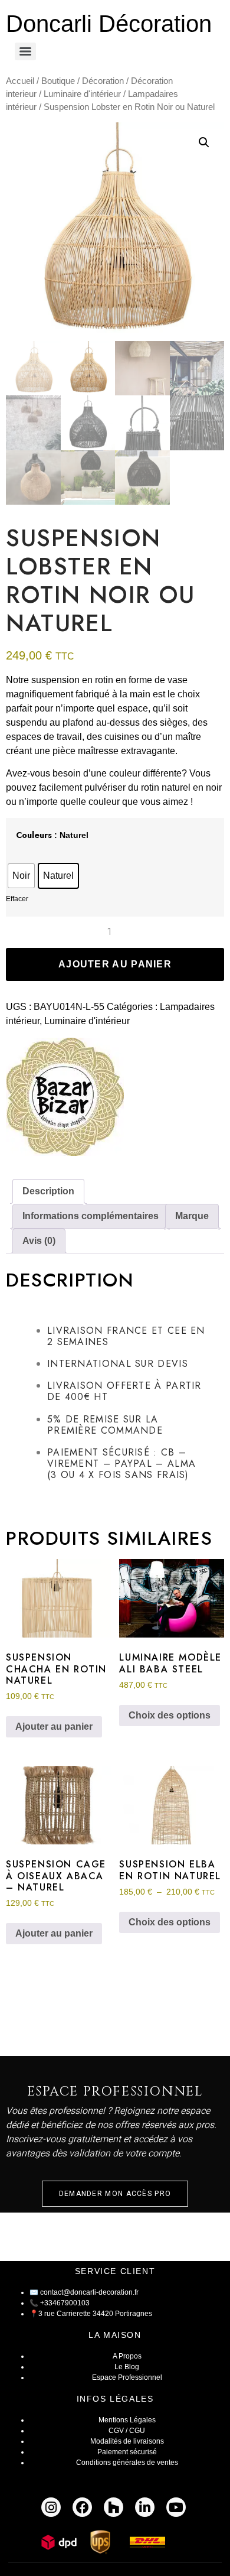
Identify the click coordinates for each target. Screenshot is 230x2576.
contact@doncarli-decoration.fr (89, 2292)
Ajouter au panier (115, 964)
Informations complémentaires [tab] (91, 1216)
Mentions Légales (127, 2420)
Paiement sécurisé (127, 2452)
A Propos (127, 2356)
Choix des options (170, 1715)
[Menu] (25, 51)
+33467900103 (65, 2303)
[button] (204, 142)
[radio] (21, 876)
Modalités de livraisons (127, 2441)
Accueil (20, 81)
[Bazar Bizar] (65, 1099)
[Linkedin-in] (145, 2507)
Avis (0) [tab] (39, 1241)
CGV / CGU (127, 2431)
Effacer (17, 899)
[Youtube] (176, 2507)
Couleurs (34, 835)
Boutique (58, 81)
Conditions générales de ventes (127, 2463)
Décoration (103, 81)
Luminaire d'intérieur (82, 94)
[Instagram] (51, 2507)
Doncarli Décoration (109, 24)
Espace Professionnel (127, 2377)
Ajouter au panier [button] (54, 1726)
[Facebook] (82, 2507)
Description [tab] (48, 1191)
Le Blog (127, 2367)
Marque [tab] (192, 1216)
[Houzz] (114, 2507)
